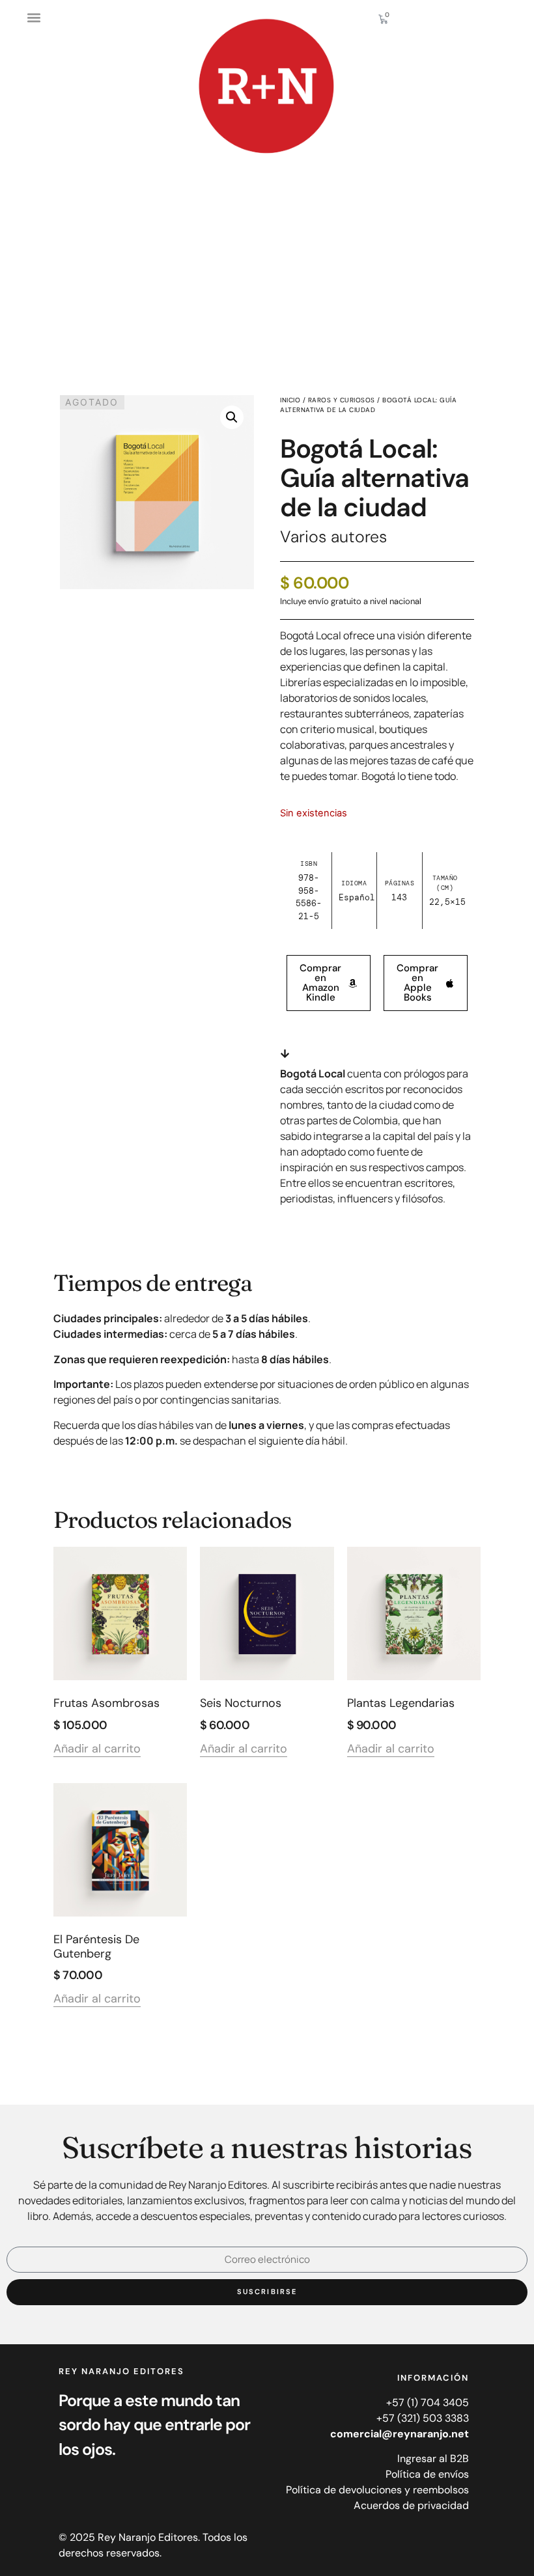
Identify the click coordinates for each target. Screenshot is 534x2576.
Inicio (290, 400)
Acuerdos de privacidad (411, 2505)
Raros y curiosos (342, 400)
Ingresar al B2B (433, 2458)
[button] (34, 17)
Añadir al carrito (97, 1750)
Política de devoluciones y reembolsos (377, 2490)
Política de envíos (427, 2474)
